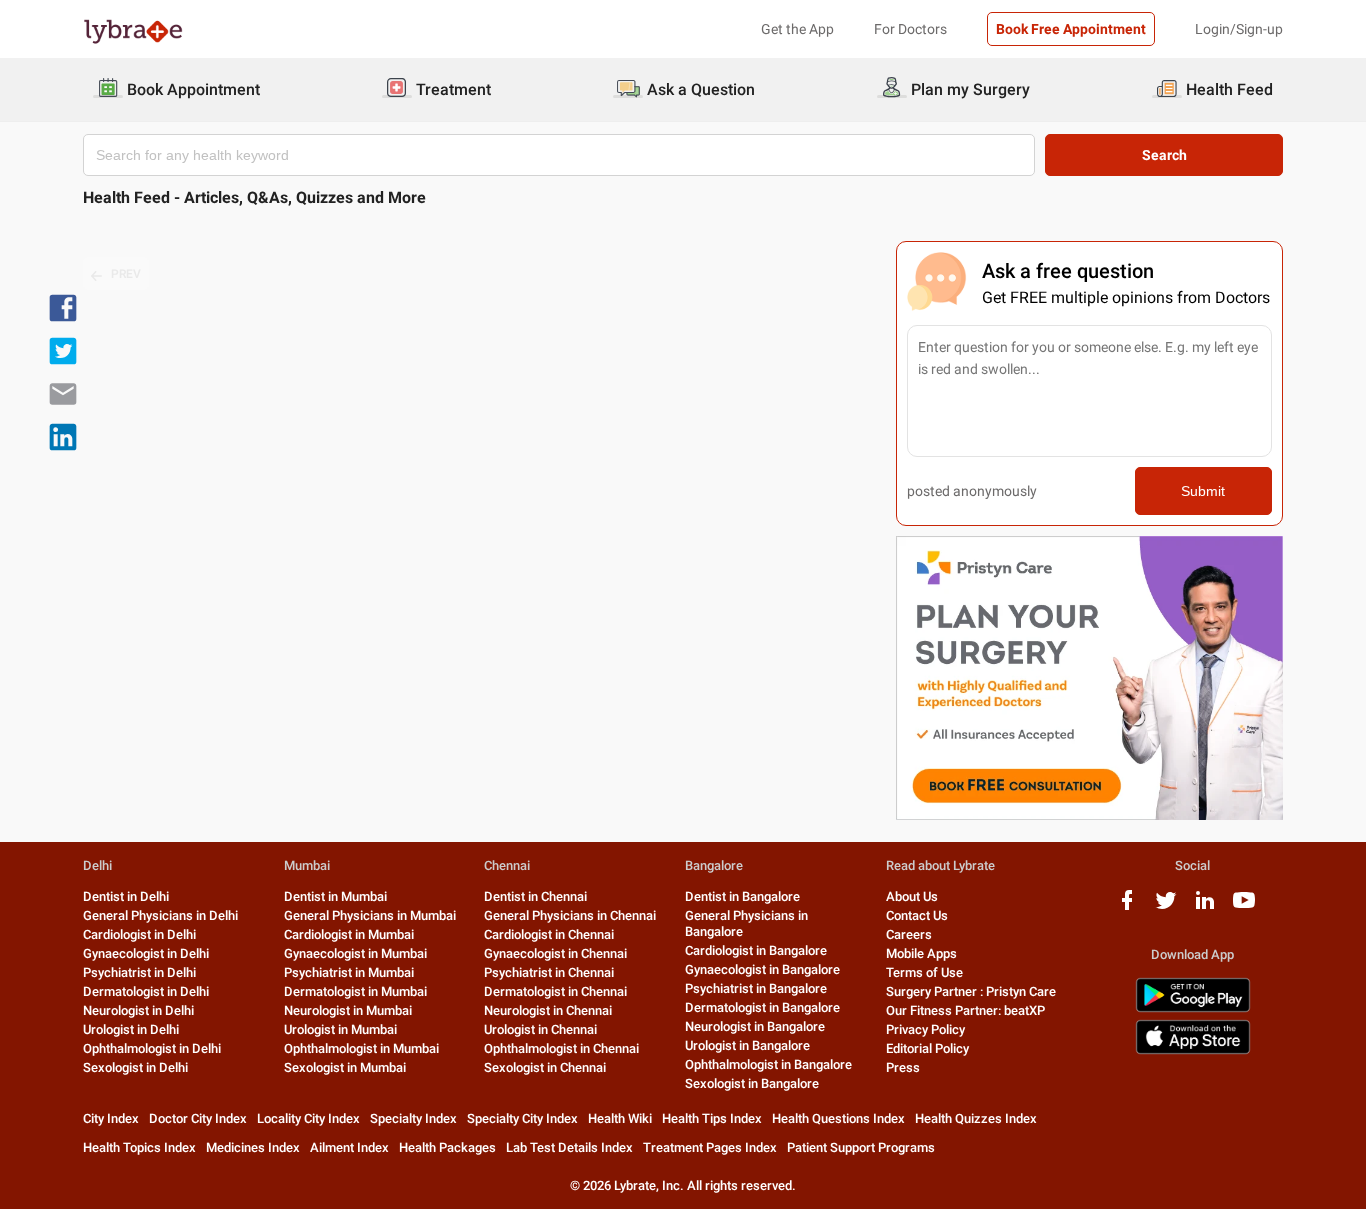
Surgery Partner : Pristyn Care (971, 991)
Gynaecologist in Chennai (555, 953)
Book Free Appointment (1071, 29)
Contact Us (917, 915)
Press (903, 1067)
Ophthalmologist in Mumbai (361, 1048)
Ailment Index (349, 1147)
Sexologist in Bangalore (752, 1083)
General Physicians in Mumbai (370, 915)
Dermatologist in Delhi (146, 991)
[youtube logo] (1244, 907)
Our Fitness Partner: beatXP (965, 1010)
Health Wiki (620, 1118)
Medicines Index (253, 1147)
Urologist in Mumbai (340, 1029)
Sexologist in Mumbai (345, 1067)
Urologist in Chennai (540, 1029)
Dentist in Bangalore (742, 896)
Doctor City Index (198, 1118)
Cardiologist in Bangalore (756, 950)
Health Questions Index (838, 1118)
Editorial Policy (927, 1048)
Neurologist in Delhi (138, 1010)
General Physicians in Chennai (570, 915)
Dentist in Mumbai (335, 896)
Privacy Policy (925, 1029)
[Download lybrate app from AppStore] (1193, 1050)
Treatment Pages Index (710, 1147)
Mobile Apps (921, 953)
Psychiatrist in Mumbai (349, 972)
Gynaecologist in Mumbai (355, 953)
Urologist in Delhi (131, 1029)
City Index (111, 1118)
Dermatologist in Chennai (555, 991)
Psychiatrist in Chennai (549, 972)
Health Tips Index (712, 1118)
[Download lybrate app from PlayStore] (1193, 1008)
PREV (126, 274)
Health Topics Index (139, 1147)
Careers (909, 934)
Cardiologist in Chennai (549, 934)
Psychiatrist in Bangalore (756, 988)
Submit (1203, 491)
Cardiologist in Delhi (139, 934)
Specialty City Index (522, 1118)
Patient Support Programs (861, 1147)
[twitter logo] (1166, 907)
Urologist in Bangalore (747, 1045)
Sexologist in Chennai (545, 1067)
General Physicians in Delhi (160, 915)
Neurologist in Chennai (548, 1010)
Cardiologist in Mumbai (349, 934)
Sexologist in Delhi (135, 1067)
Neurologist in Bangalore (755, 1026)
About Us (912, 896)
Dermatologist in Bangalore (762, 1007)
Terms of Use (924, 972)
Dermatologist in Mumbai (355, 991)
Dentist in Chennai (535, 896)
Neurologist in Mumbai (348, 1010)
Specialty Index (413, 1118)
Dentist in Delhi (126, 896)
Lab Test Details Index (569, 1147)
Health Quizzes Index (976, 1118)
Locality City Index (308, 1118)
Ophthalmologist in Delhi (152, 1048)
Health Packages (447, 1147)
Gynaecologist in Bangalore (762, 969)
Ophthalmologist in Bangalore (768, 1064)
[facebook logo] (1127, 907)
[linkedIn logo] (1205, 907)
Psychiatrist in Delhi (139, 972)
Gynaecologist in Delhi (146, 953)
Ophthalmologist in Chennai (561, 1048)
